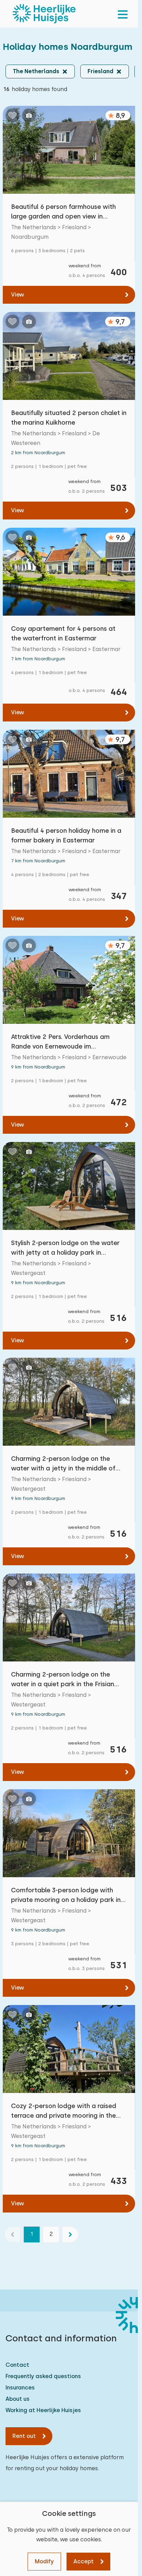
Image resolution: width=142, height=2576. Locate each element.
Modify (44, 2561)
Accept (84, 2561)
